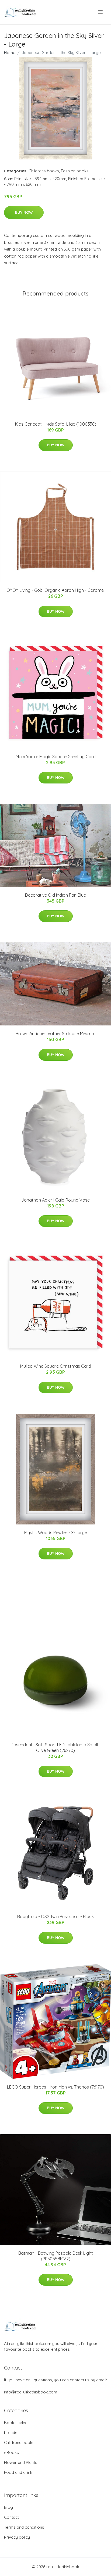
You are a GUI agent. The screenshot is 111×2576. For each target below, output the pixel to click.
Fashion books (75, 171)
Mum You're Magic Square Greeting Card (56, 757)
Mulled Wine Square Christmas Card (56, 1366)
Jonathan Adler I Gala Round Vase (55, 1200)
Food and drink (18, 2472)
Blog (8, 2507)
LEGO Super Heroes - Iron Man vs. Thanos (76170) (55, 2087)
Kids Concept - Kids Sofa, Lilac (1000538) (56, 424)
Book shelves (17, 2423)
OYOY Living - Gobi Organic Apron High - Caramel (55, 590)
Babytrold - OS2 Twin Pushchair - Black (55, 1916)
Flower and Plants (21, 2462)
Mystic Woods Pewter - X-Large (56, 1533)
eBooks (11, 2452)
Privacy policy (17, 2537)
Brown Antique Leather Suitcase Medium (55, 1034)
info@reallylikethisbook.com (31, 2392)
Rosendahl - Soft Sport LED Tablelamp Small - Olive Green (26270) (56, 1747)
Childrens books (44, 171)
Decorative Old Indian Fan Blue (55, 895)
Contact (11, 2517)
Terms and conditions (24, 2527)
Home (10, 53)
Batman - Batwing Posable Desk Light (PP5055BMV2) (56, 2256)
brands (11, 2433)
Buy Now (24, 212)
